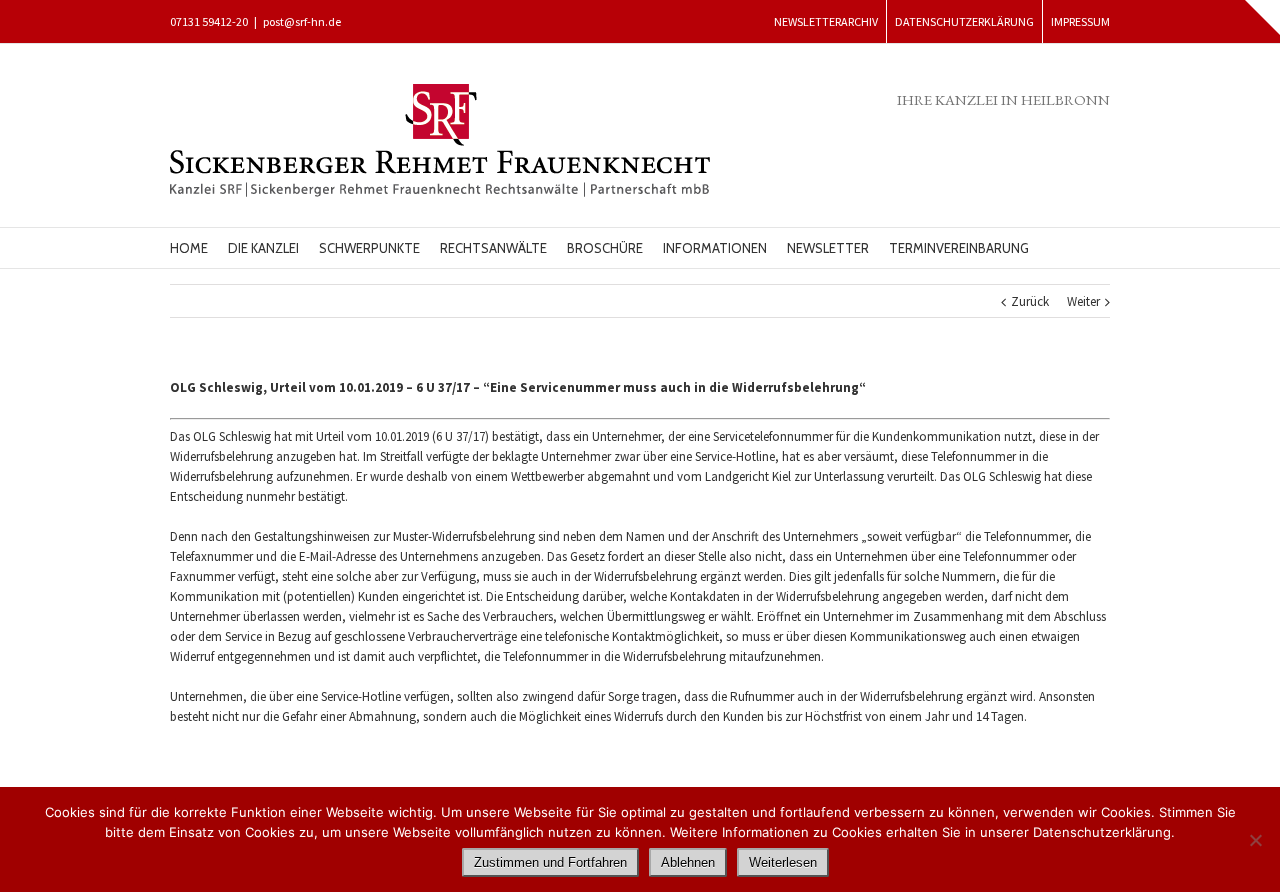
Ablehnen (688, 862)
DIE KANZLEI (263, 248)
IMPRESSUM (1080, 21)
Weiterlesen (783, 862)
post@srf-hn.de (302, 21)
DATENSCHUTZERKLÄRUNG (964, 21)
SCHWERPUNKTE (369, 248)
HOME (189, 248)
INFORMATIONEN (715, 248)
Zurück (1030, 301)
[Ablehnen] (1255, 840)
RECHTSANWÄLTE (493, 248)
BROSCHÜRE (605, 248)
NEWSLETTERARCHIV (826, 21)
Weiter (1083, 301)
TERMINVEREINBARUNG (959, 248)
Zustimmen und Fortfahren (550, 862)
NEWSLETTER (828, 248)
